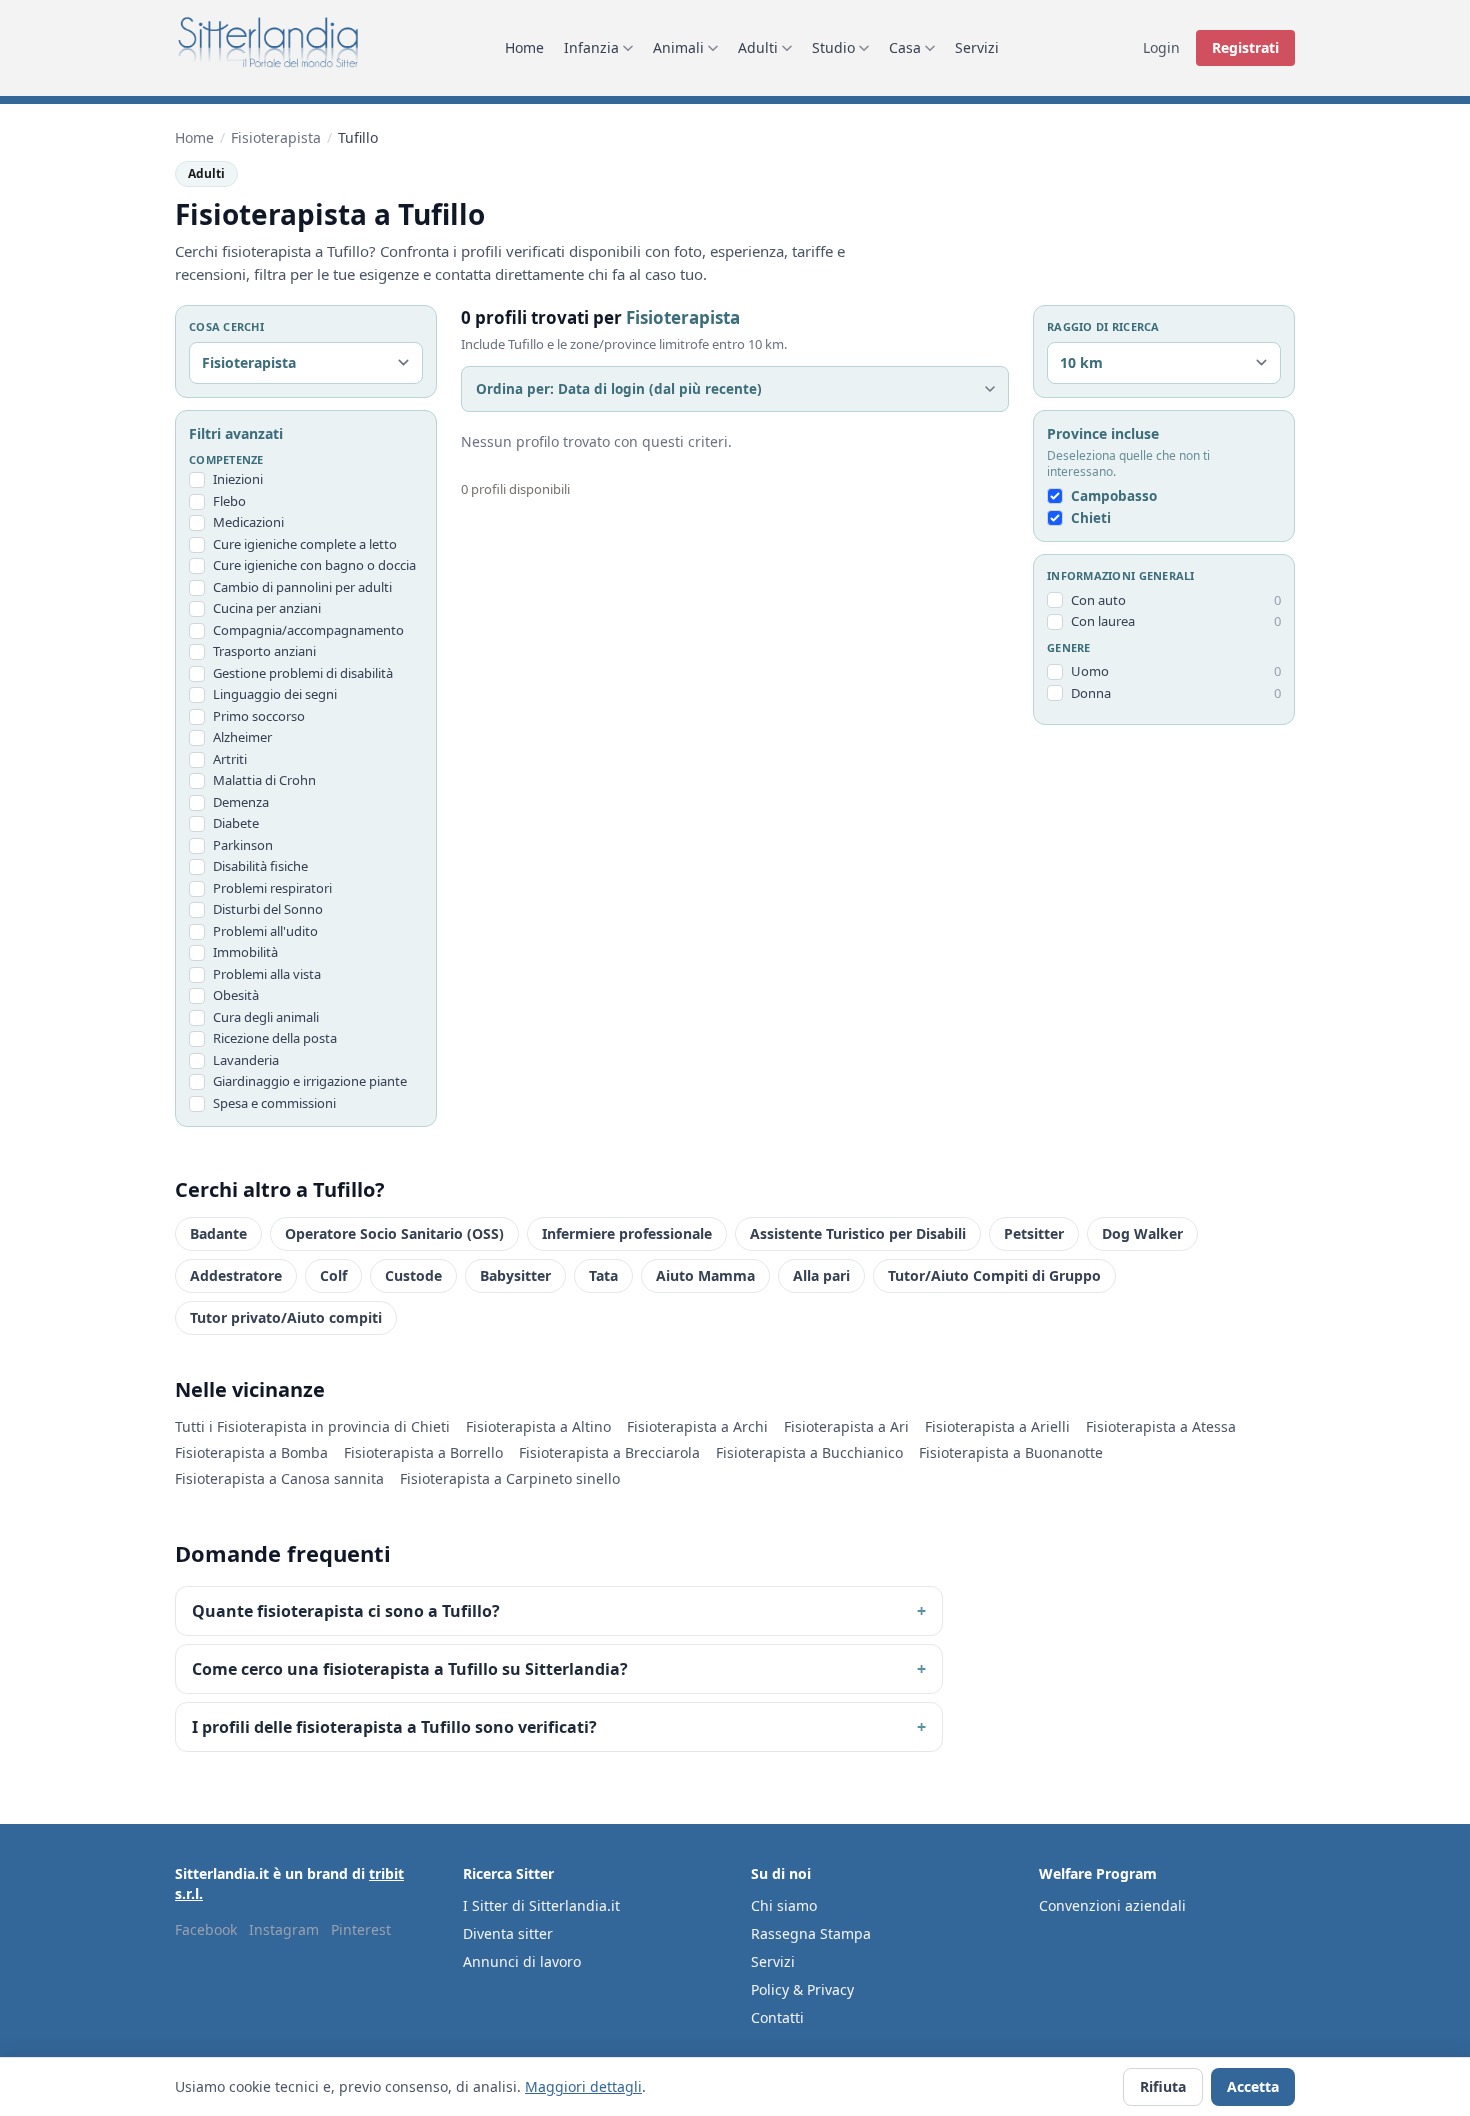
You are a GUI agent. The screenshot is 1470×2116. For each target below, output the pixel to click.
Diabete (236, 823)
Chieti (1091, 518)
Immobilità (245, 952)
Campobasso (1114, 496)
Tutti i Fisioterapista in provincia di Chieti (312, 1426)
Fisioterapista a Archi (697, 1426)
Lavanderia (246, 1060)
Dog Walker (1142, 1233)
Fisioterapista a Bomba (251, 1452)
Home (524, 47)
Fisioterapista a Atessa (1161, 1426)
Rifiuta (1163, 2086)
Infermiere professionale (627, 1233)
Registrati (1245, 47)
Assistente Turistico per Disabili (858, 1233)
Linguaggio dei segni (275, 694)
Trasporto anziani (264, 651)
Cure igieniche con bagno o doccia (314, 565)
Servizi (977, 47)
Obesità (236, 995)
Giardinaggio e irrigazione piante (310, 1081)
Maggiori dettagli (583, 2086)
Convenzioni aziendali (1112, 1905)
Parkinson (243, 845)
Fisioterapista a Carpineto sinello (510, 1478)
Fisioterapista (276, 137)
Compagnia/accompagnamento (308, 630)
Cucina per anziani (267, 608)
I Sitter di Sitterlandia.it (541, 1905)
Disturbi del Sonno (268, 909)
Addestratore (236, 1275)
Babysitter (515, 1275)
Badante (218, 1233)
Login (1161, 47)
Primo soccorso (259, 716)
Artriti (230, 759)
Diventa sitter (508, 1933)
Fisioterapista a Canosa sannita (279, 1478)
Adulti (758, 47)
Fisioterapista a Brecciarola (609, 1452)
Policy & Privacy (802, 1989)
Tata (603, 1275)
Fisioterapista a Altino (538, 1426)
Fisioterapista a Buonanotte (1011, 1452)
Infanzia (591, 47)
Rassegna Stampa (811, 1933)
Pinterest (361, 1929)
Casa (905, 47)
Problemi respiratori (272, 888)
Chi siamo (784, 1905)
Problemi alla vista (267, 974)
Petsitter (1034, 1233)
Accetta (1253, 2086)
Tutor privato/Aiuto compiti (286, 1317)
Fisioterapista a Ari (846, 1426)
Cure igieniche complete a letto (305, 544)
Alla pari (821, 1275)
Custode (413, 1275)
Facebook (206, 1929)
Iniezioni (238, 479)
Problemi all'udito (265, 931)
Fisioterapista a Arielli (997, 1426)
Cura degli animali (266, 1017)
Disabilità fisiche (260, 866)
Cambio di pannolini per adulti (302, 587)
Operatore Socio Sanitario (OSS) (394, 1233)
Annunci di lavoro (522, 1961)
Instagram (284, 1929)
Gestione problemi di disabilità (303, 673)
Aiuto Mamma (705, 1275)
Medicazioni (248, 522)
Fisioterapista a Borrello (423, 1452)
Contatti (777, 2017)
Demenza (241, 802)
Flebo (229, 501)
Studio (833, 47)
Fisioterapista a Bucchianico (809, 1452)
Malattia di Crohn (264, 780)
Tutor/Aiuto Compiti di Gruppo (994, 1275)
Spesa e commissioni (274, 1103)
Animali (678, 47)
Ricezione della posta (275, 1038)
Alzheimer (242, 737)
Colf (333, 1275)
